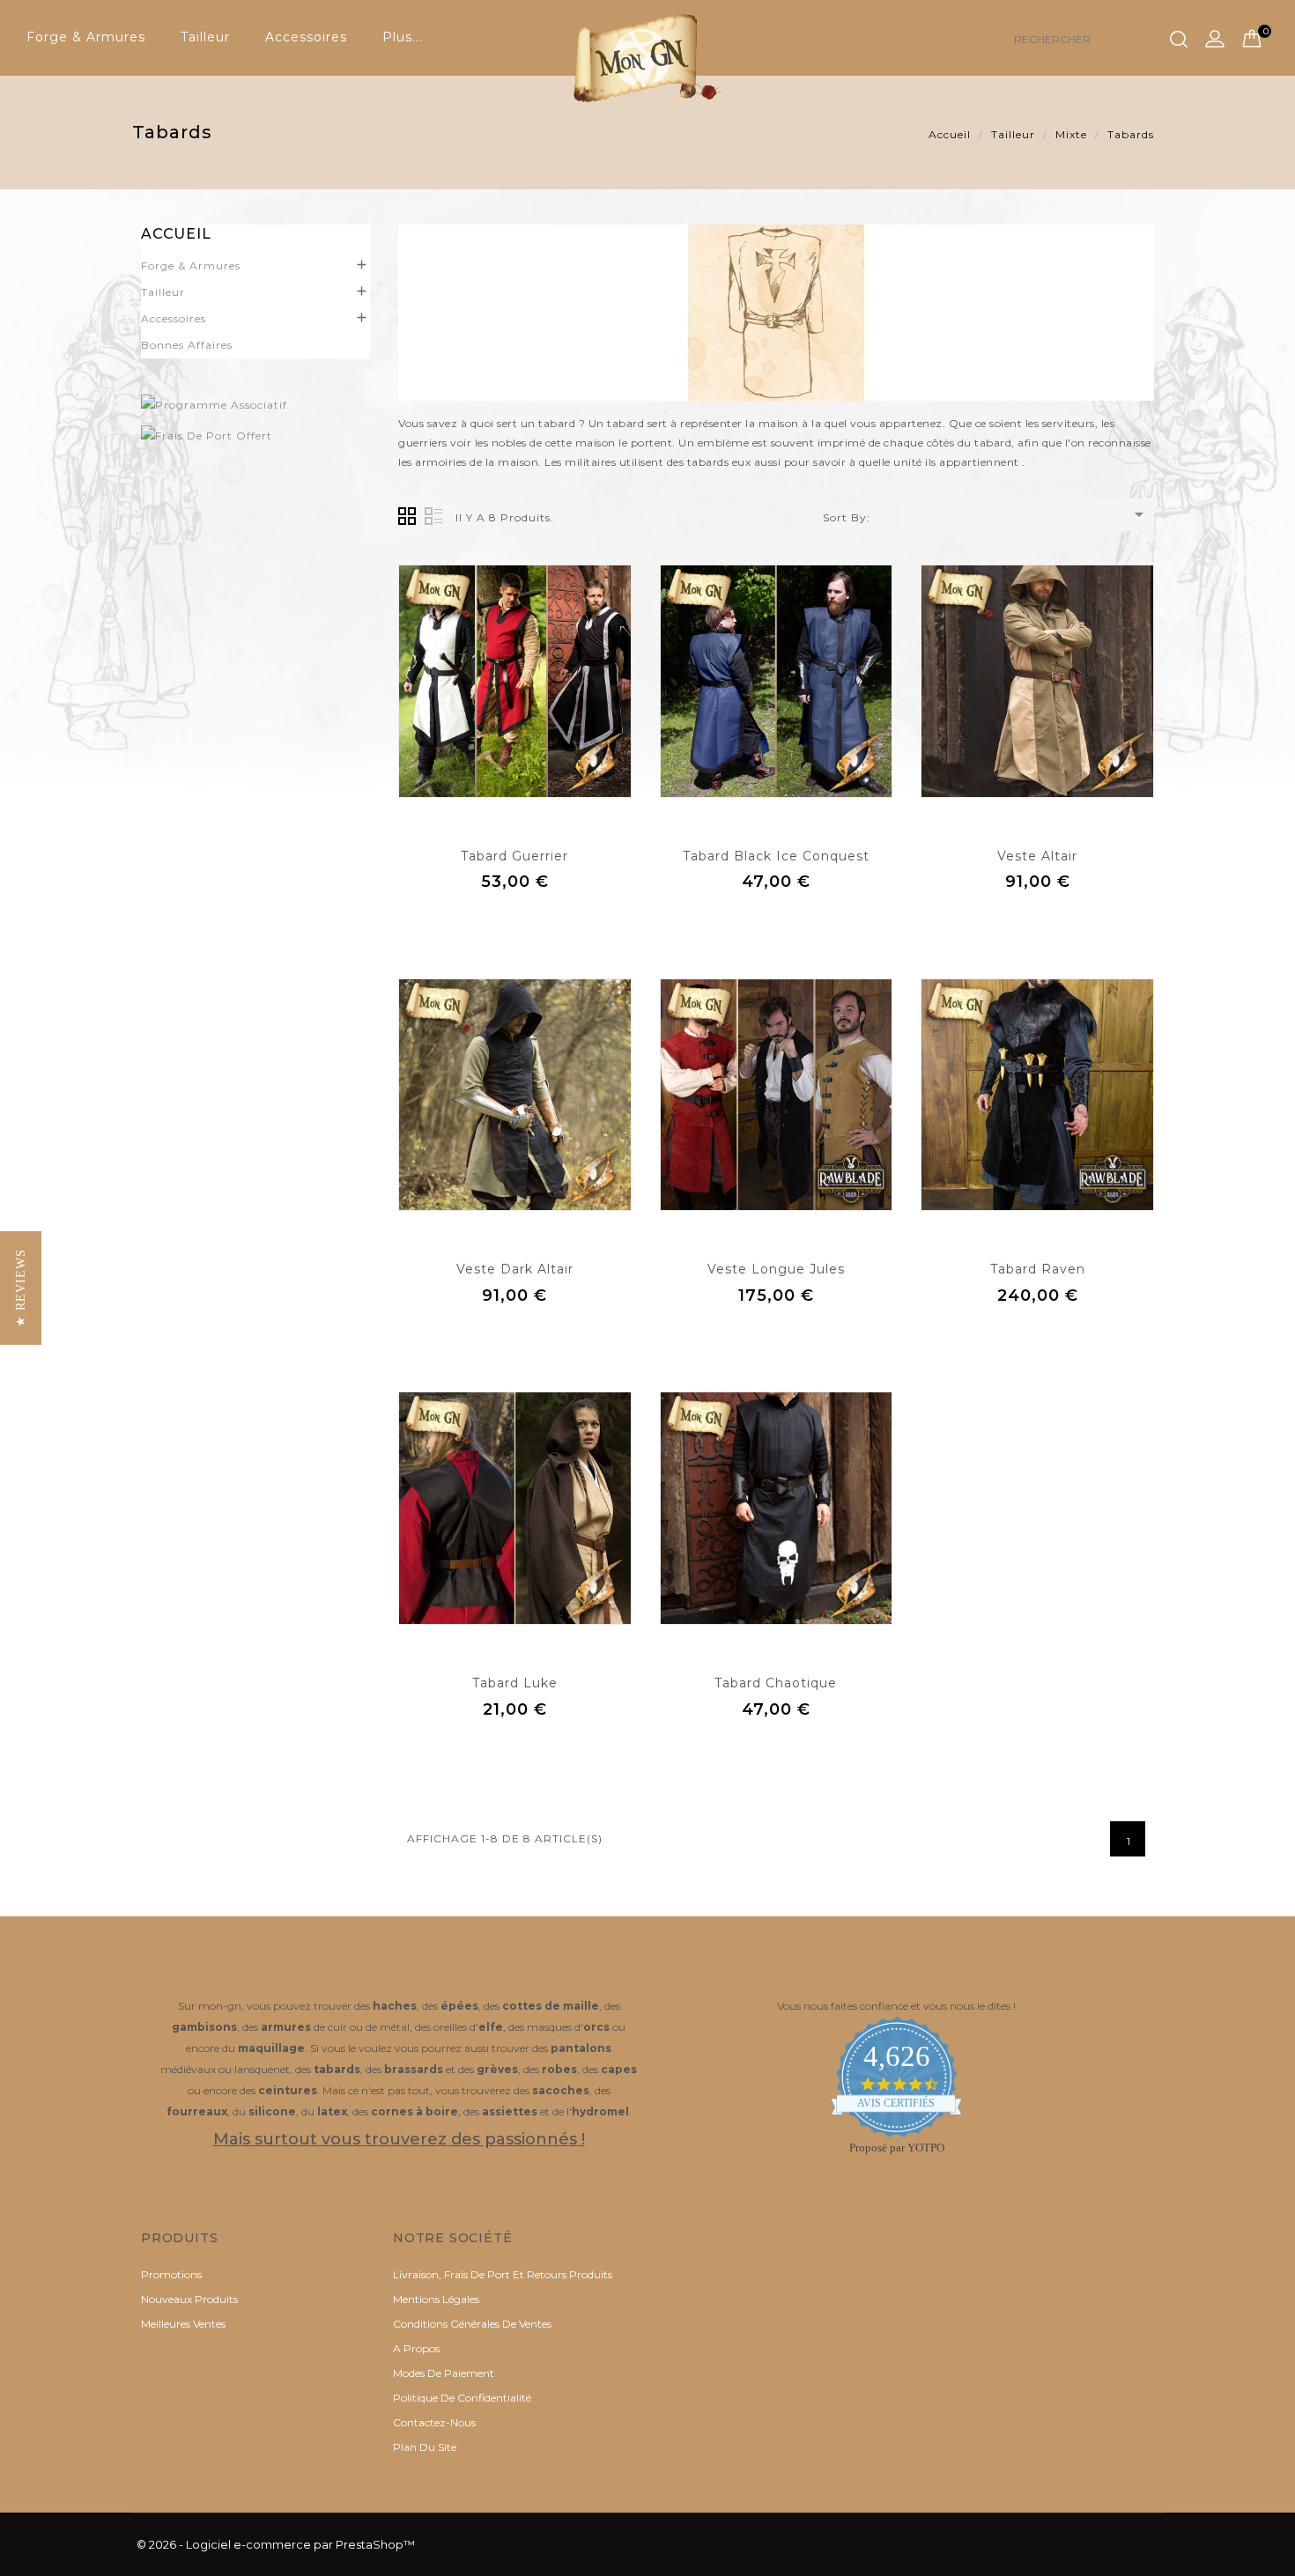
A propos (416, 2348)
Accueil (176, 234)
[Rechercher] (1179, 40)
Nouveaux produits (189, 2299)
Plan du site (425, 2447)
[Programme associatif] (255, 405)
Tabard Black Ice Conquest (776, 856)
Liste (433, 516)
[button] (21, 1288)
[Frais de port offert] (255, 435)
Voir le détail (515, 922)
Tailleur (205, 37)
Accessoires (306, 37)
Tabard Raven (1038, 1269)
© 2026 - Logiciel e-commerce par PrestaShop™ (276, 2544)
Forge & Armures (86, 37)
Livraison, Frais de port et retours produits (503, 2274)
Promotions (171, 2274)
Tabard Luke (515, 1683)
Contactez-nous (434, 2422)
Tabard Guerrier (514, 856)
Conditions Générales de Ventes (472, 2324)
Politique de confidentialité (462, 2398)
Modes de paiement (444, 2373)
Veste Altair (1037, 856)
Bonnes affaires (187, 345)
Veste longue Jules (776, 1269)
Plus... (403, 37)
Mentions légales (436, 2299)
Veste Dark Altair (515, 1269)
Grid (407, 516)
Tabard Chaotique (776, 1683)
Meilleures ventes (183, 2324)
